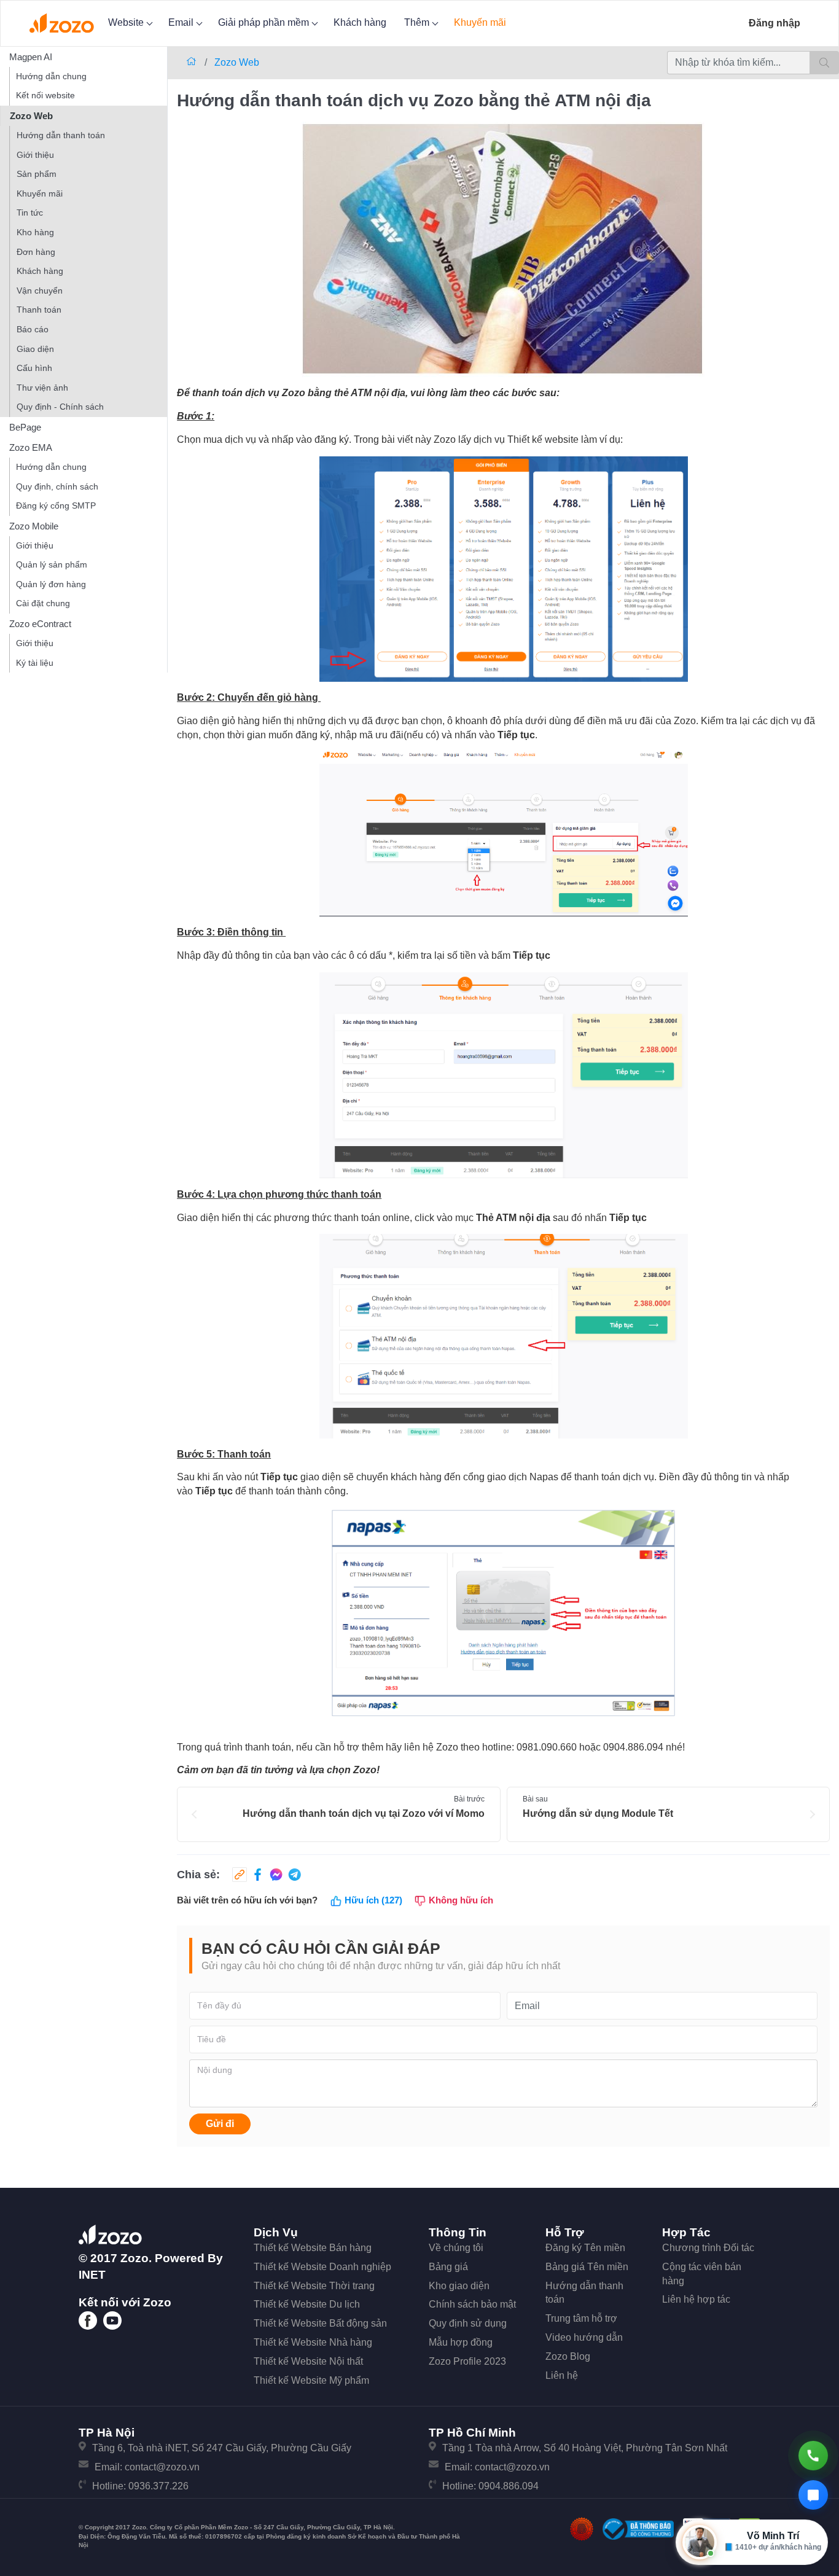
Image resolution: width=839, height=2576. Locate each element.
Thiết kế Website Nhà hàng (313, 2342)
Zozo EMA (31, 447)
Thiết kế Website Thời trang (314, 2286)
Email (182, 22)
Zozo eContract (40, 624)
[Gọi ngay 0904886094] (813, 2456)
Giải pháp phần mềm (265, 22)
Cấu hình (34, 368)
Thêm (418, 22)
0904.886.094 (509, 2486)
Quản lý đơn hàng (51, 584)
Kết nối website (45, 95)
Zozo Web (31, 116)
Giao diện (35, 349)
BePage (25, 427)
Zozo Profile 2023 (467, 2361)
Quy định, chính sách (57, 486)
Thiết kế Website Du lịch (307, 2304)
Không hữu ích (460, 1900)
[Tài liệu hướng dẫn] (193, 62)
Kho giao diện (459, 2286)
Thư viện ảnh (42, 388)
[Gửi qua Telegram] (293, 1875)
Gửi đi (220, 2124)
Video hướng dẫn (584, 2337)
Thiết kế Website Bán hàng (313, 2248)
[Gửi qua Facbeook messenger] (275, 1875)
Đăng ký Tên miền (585, 2248)
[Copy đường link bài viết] (240, 1875)
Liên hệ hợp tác (696, 2299)
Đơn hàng (36, 252)
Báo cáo (33, 329)
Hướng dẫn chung (51, 76)
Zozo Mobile (34, 526)
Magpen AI (31, 57)
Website (127, 22)
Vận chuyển (40, 291)
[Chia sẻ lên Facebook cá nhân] (256, 1875)
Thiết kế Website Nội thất (308, 2361)
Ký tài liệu (35, 663)
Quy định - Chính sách (60, 407)
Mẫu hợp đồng (461, 2342)
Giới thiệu (35, 155)
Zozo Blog (568, 2356)
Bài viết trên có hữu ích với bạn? (247, 1900)
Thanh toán (39, 310)
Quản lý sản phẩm (52, 564)
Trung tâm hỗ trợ (581, 2318)
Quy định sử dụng (468, 2323)
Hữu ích (372, 1900)
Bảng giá (448, 2267)
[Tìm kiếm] (824, 63)
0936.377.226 (158, 2486)
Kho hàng (35, 232)
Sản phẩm (37, 174)
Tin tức (30, 213)
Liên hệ (562, 2375)
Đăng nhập (775, 23)
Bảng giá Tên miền (587, 2267)
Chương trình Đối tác (708, 2248)
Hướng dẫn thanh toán (61, 135)
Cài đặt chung (43, 603)
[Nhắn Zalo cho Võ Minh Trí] (813, 2495)
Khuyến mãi (480, 22)
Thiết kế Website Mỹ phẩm (311, 2380)
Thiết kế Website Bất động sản (320, 2323)
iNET (92, 2275)
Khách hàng (360, 22)
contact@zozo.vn (162, 2467)
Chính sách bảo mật (472, 2304)
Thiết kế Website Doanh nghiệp (322, 2267)
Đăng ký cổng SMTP (56, 505)
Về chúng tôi (456, 2248)
